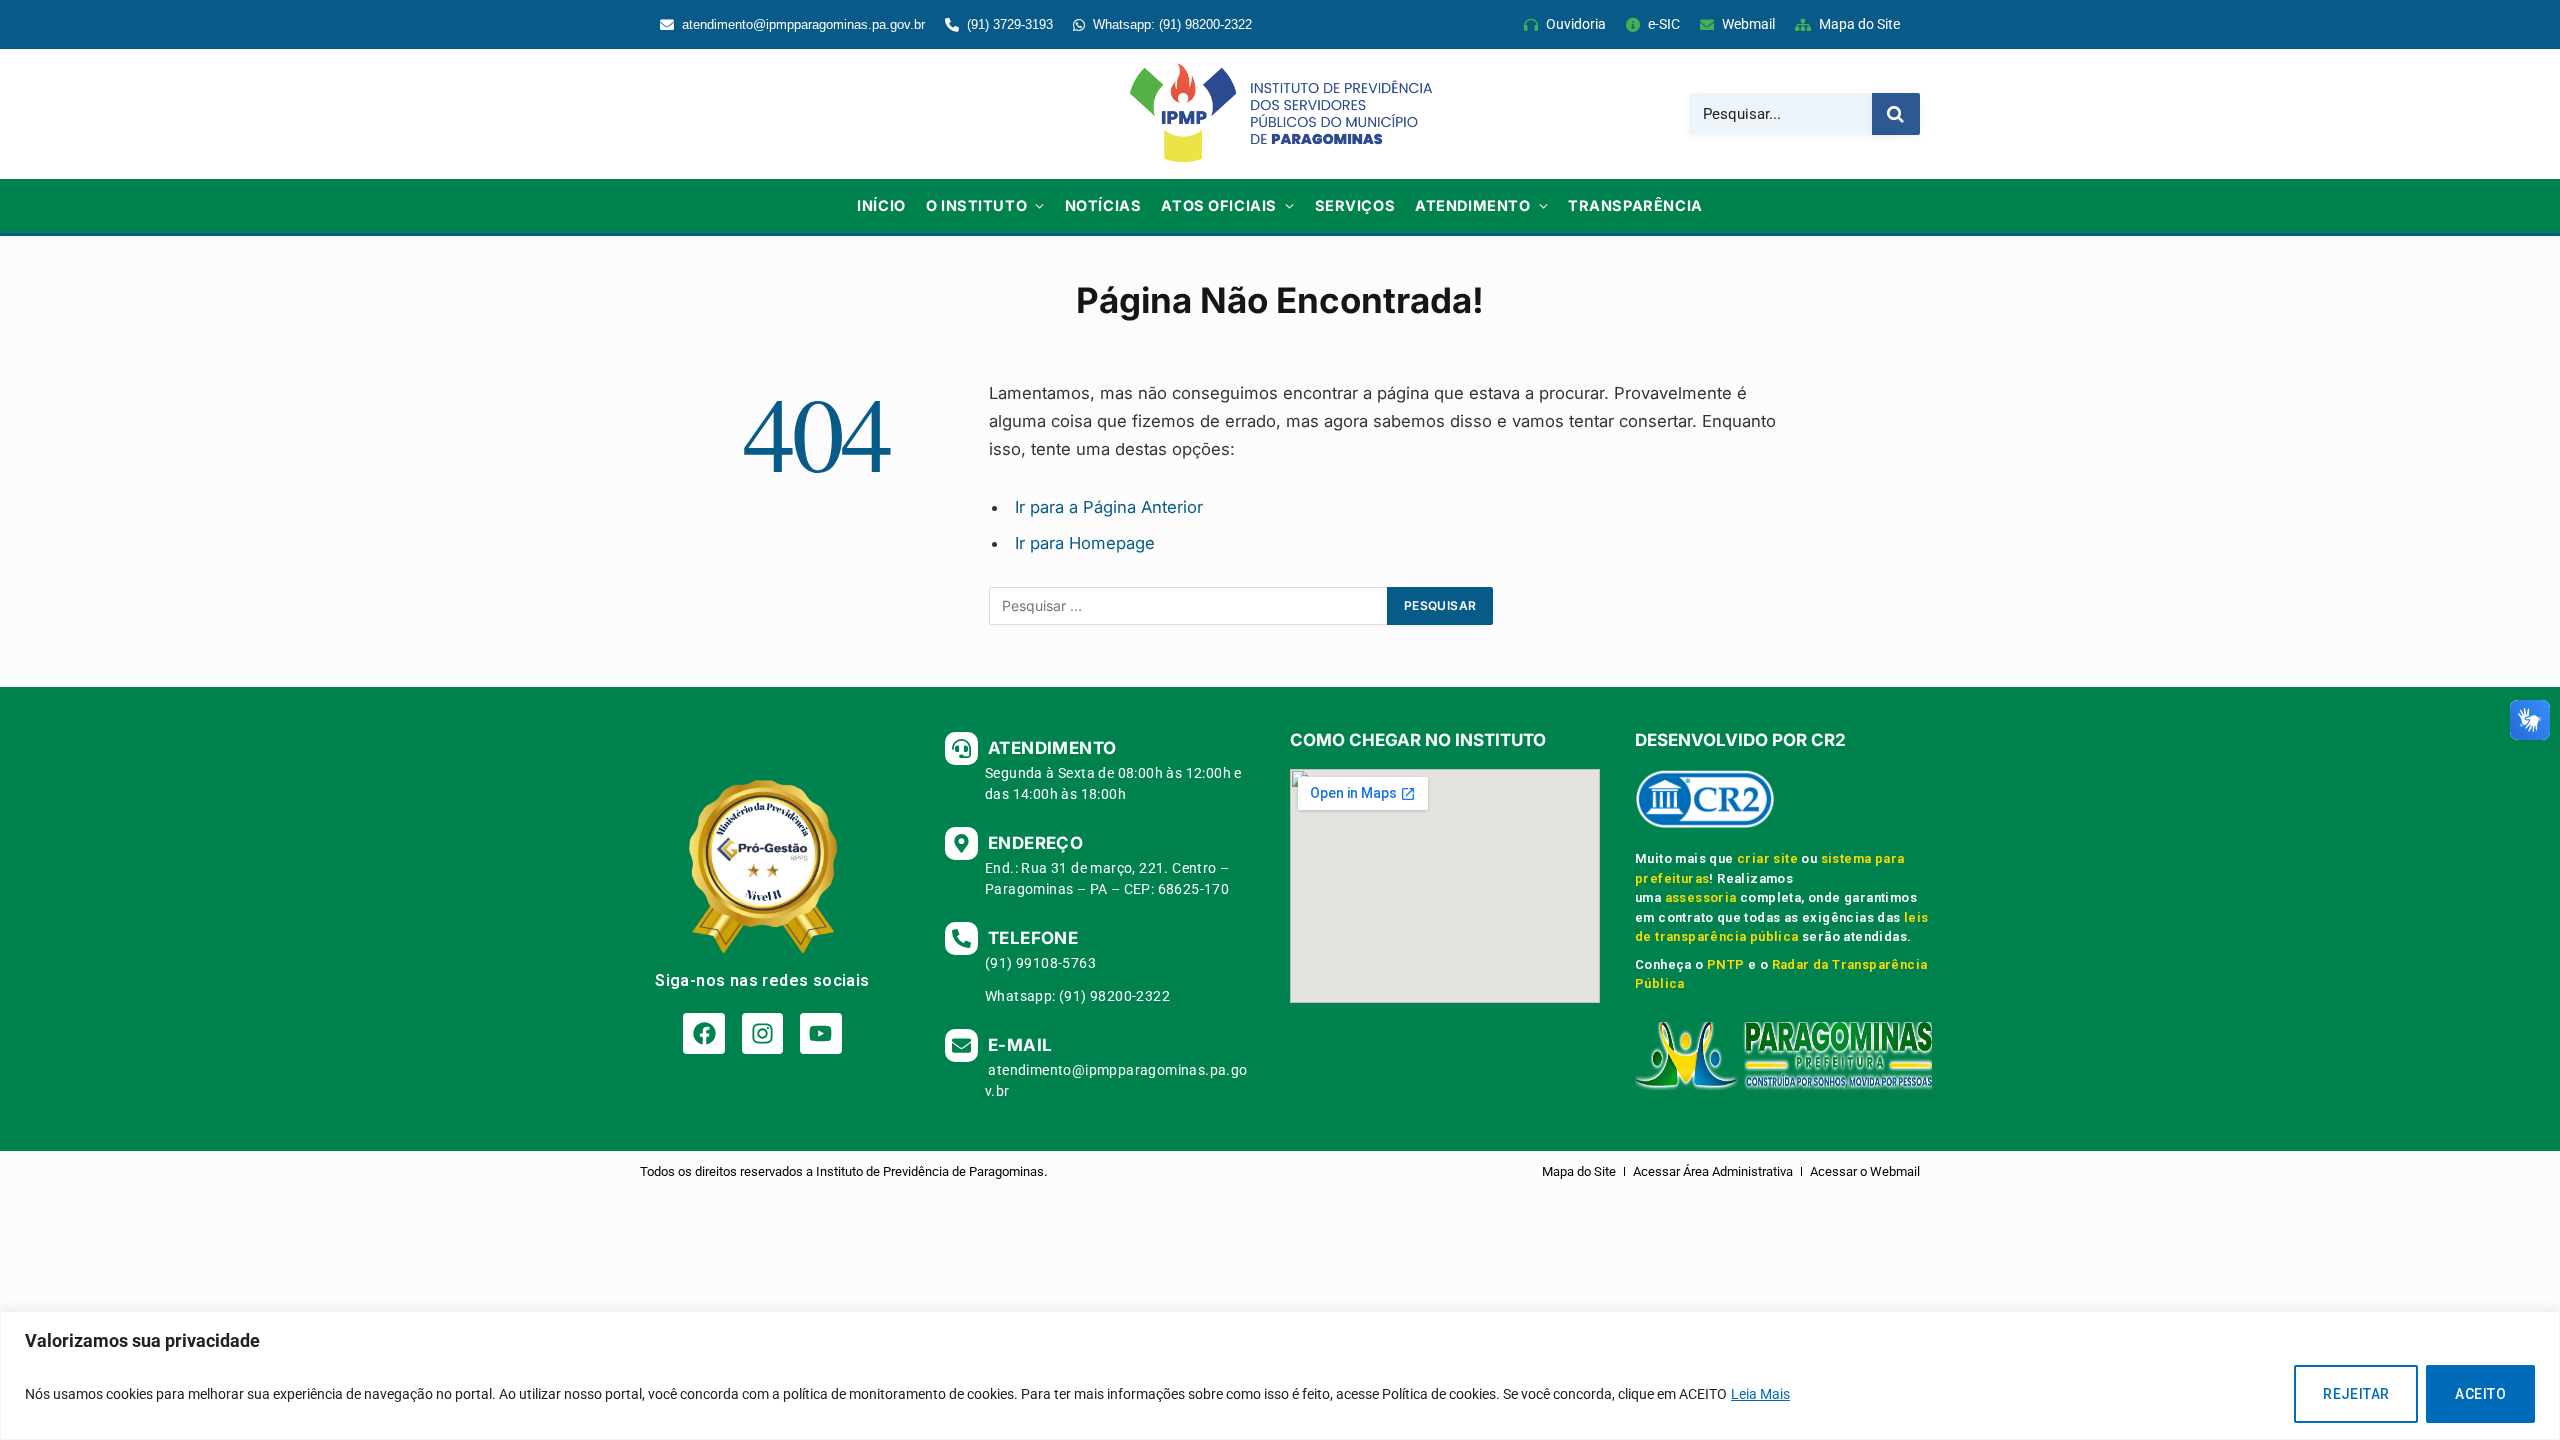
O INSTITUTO (976, 205)
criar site (1767, 858)
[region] (1280, 1375)
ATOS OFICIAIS (1219, 205)
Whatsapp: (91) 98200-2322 (1172, 24)
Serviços (1355, 205)
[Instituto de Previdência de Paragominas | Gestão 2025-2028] (1280, 114)
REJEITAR (2356, 1394)
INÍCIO (881, 205)
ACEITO (2480, 1394)
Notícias (1103, 205)
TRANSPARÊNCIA (1635, 205)
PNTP (1726, 964)
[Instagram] (762, 1033)
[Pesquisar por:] (1189, 606)
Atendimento (1472, 205)
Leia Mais (1760, 1394)
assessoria (1701, 897)
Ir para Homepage (1085, 543)
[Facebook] (703, 1033)
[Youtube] (820, 1033)
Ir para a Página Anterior (1109, 507)
